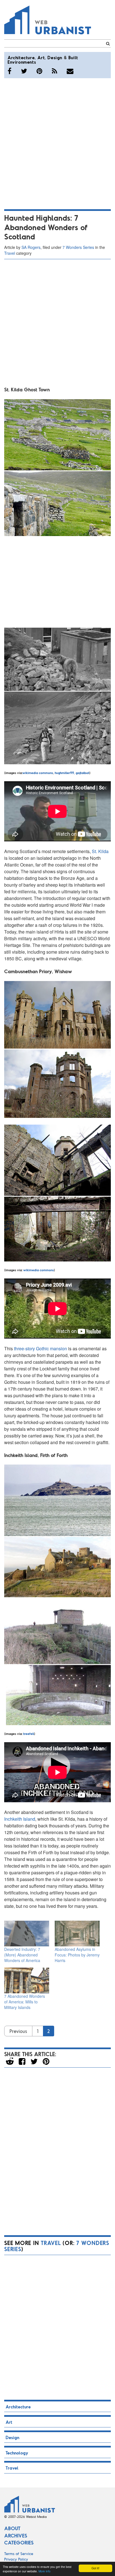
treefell (28, 1734)
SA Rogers (31, 247)
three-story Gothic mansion (40, 1348)
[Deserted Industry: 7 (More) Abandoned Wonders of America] (27, 1934)
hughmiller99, (65, 773)
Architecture (21, 57)
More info (45, 2571)
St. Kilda (100, 851)
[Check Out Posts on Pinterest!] (39, 71)
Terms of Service (19, 2554)
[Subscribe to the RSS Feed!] (55, 71)
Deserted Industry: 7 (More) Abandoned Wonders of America (22, 1955)
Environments (22, 62)
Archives (16, 2535)
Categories (19, 2542)
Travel (10, 253)
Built (73, 57)
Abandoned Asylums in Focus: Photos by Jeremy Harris (77, 1955)
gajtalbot (82, 773)
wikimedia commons (38, 773)
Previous (18, 2031)
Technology (17, 2453)
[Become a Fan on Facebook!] (9, 71)
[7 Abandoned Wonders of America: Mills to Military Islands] (27, 1980)
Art (41, 57)
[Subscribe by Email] (70, 71)
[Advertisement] (57, 143)
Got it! (95, 2568)
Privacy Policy (16, 2559)
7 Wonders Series (78, 247)
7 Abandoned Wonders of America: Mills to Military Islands (25, 2002)
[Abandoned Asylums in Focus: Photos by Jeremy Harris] (77, 1934)
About (12, 2528)
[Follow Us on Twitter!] (24, 71)
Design (55, 57)
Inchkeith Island (20, 1819)
